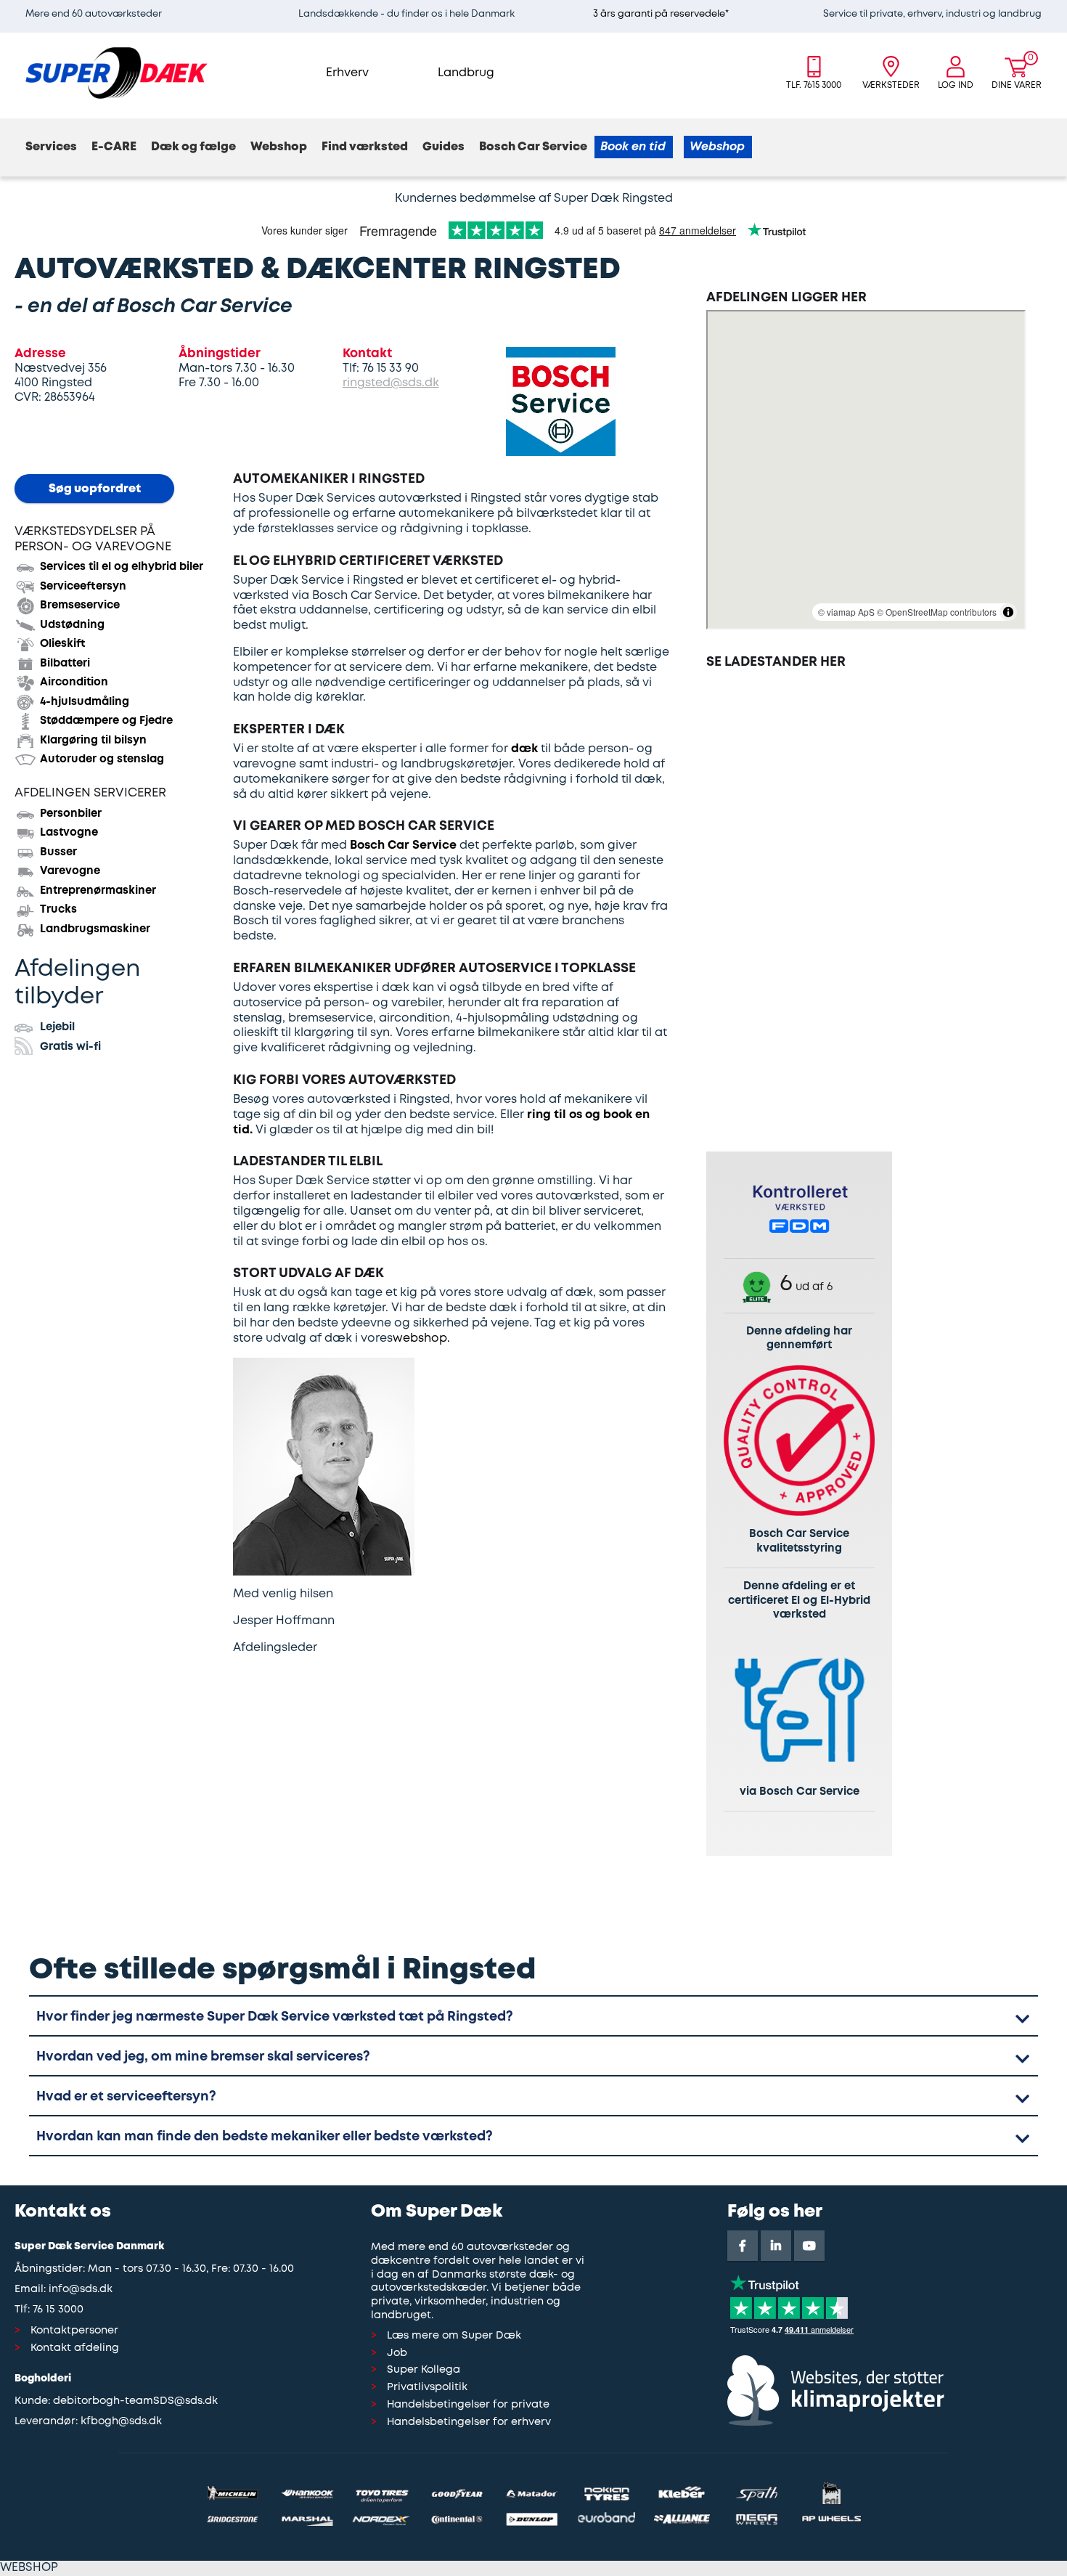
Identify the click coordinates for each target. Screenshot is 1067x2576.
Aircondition (74, 682)
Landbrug (466, 73)
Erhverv (347, 73)
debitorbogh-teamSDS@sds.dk (135, 2401)
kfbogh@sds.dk (121, 2422)
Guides (443, 147)
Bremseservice (80, 606)
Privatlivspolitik (427, 2388)
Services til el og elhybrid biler (122, 567)
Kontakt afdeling (75, 2348)
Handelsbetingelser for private (468, 2405)
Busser (58, 852)
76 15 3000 (58, 2310)
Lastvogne (69, 833)
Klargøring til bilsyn (93, 741)
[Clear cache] (1060, 7)
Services (51, 147)
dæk (524, 749)
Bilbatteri (65, 664)
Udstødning (72, 625)
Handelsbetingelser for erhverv (469, 2422)
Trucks (58, 910)
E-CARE (114, 147)
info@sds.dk (81, 2290)
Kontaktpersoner (74, 2331)
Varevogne (70, 871)
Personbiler (71, 814)
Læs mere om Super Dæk (454, 2336)
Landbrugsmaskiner (95, 929)
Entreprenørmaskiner (98, 891)
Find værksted (365, 147)
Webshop (279, 147)
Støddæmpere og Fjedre (106, 721)
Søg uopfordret (95, 489)
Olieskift (63, 644)
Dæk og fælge (193, 147)
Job (397, 2353)
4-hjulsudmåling (85, 702)
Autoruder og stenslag (102, 759)
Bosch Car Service (533, 147)
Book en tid (633, 147)
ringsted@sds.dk (391, 383)
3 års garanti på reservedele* (661, 14)
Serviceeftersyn (83, 587)
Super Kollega (424, 2370)
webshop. (421, 1338)
